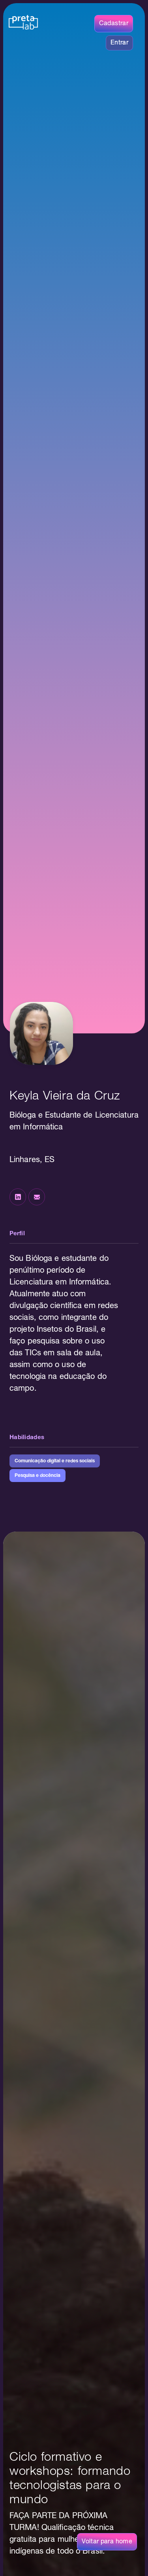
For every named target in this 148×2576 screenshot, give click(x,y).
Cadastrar (114, 24)
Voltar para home (107, 2542)
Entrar (119, 43)
